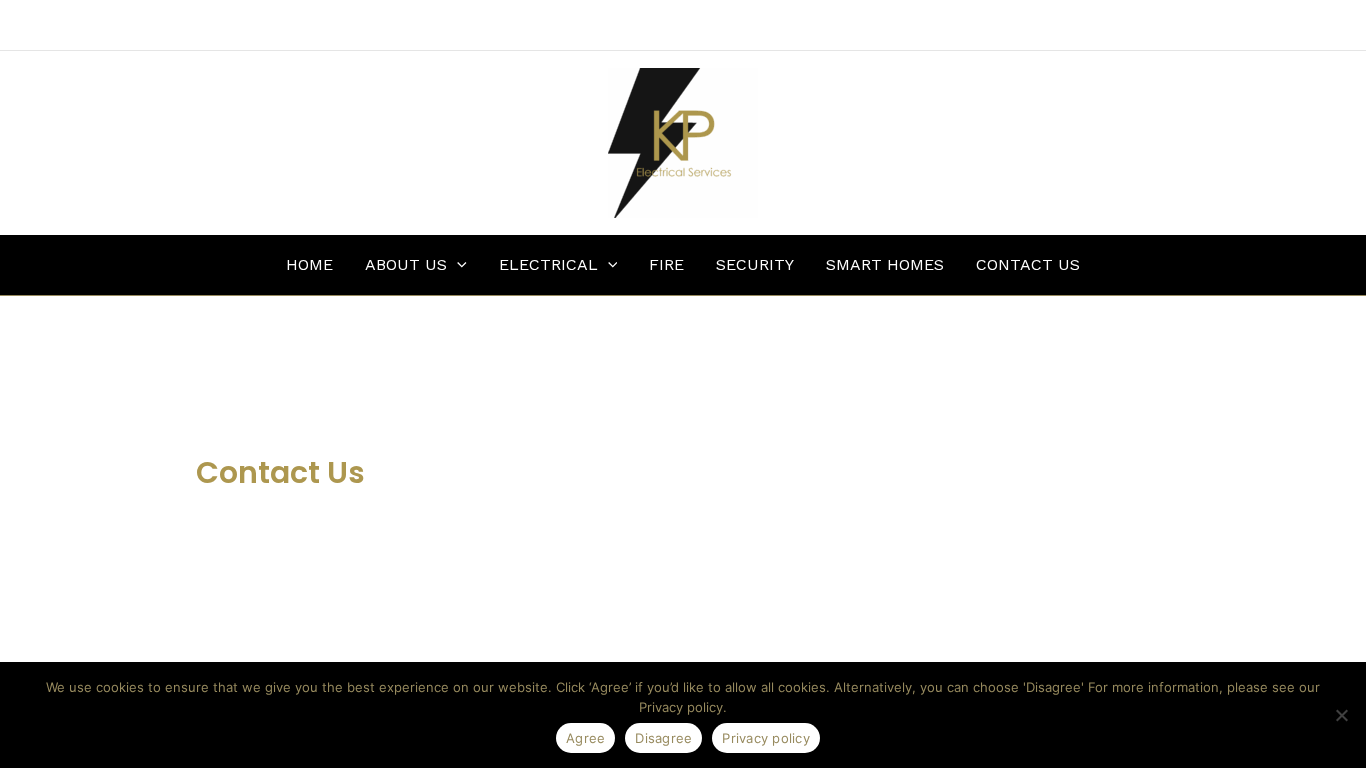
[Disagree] (1341, 715)
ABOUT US (406, 264)
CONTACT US (1028, 264)
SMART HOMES (885, 264)
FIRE (666, 264)
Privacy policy (766, 738)
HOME (309, 264)
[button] (457, 265)
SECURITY (755, 264)
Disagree (663, 738)
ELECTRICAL (548, 264)
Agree (585, 738)
